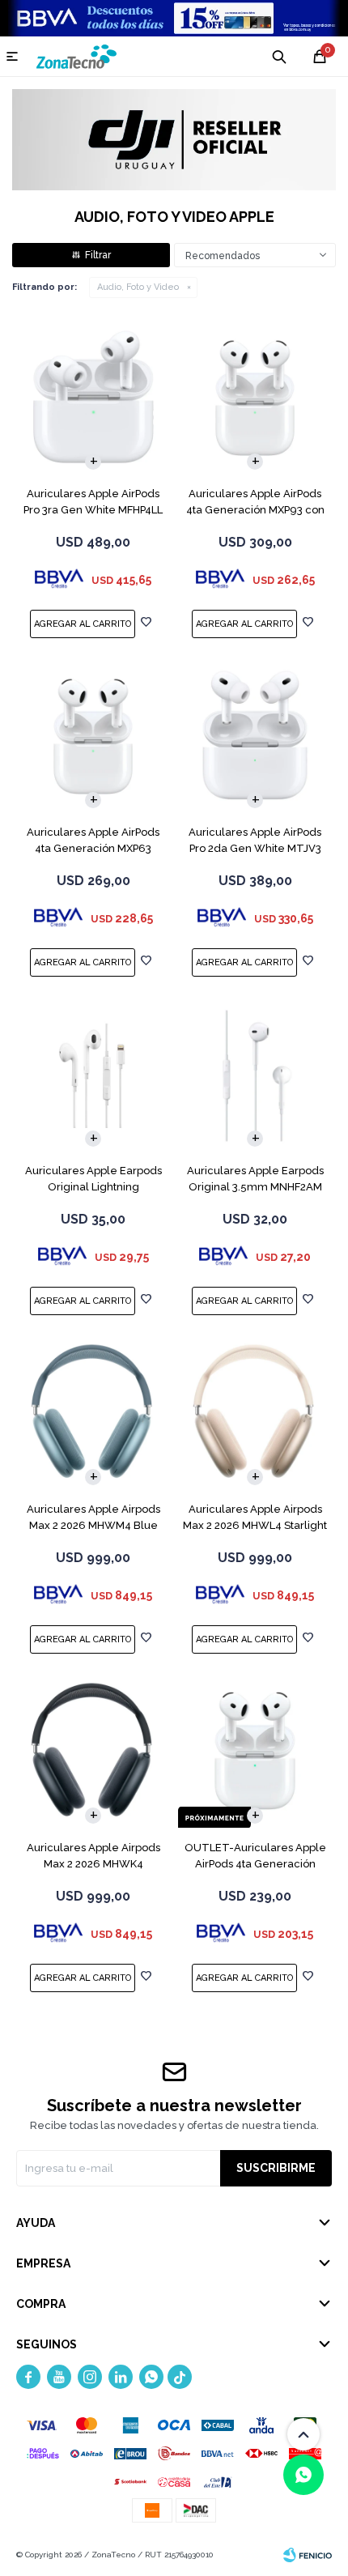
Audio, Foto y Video (138, 287)
